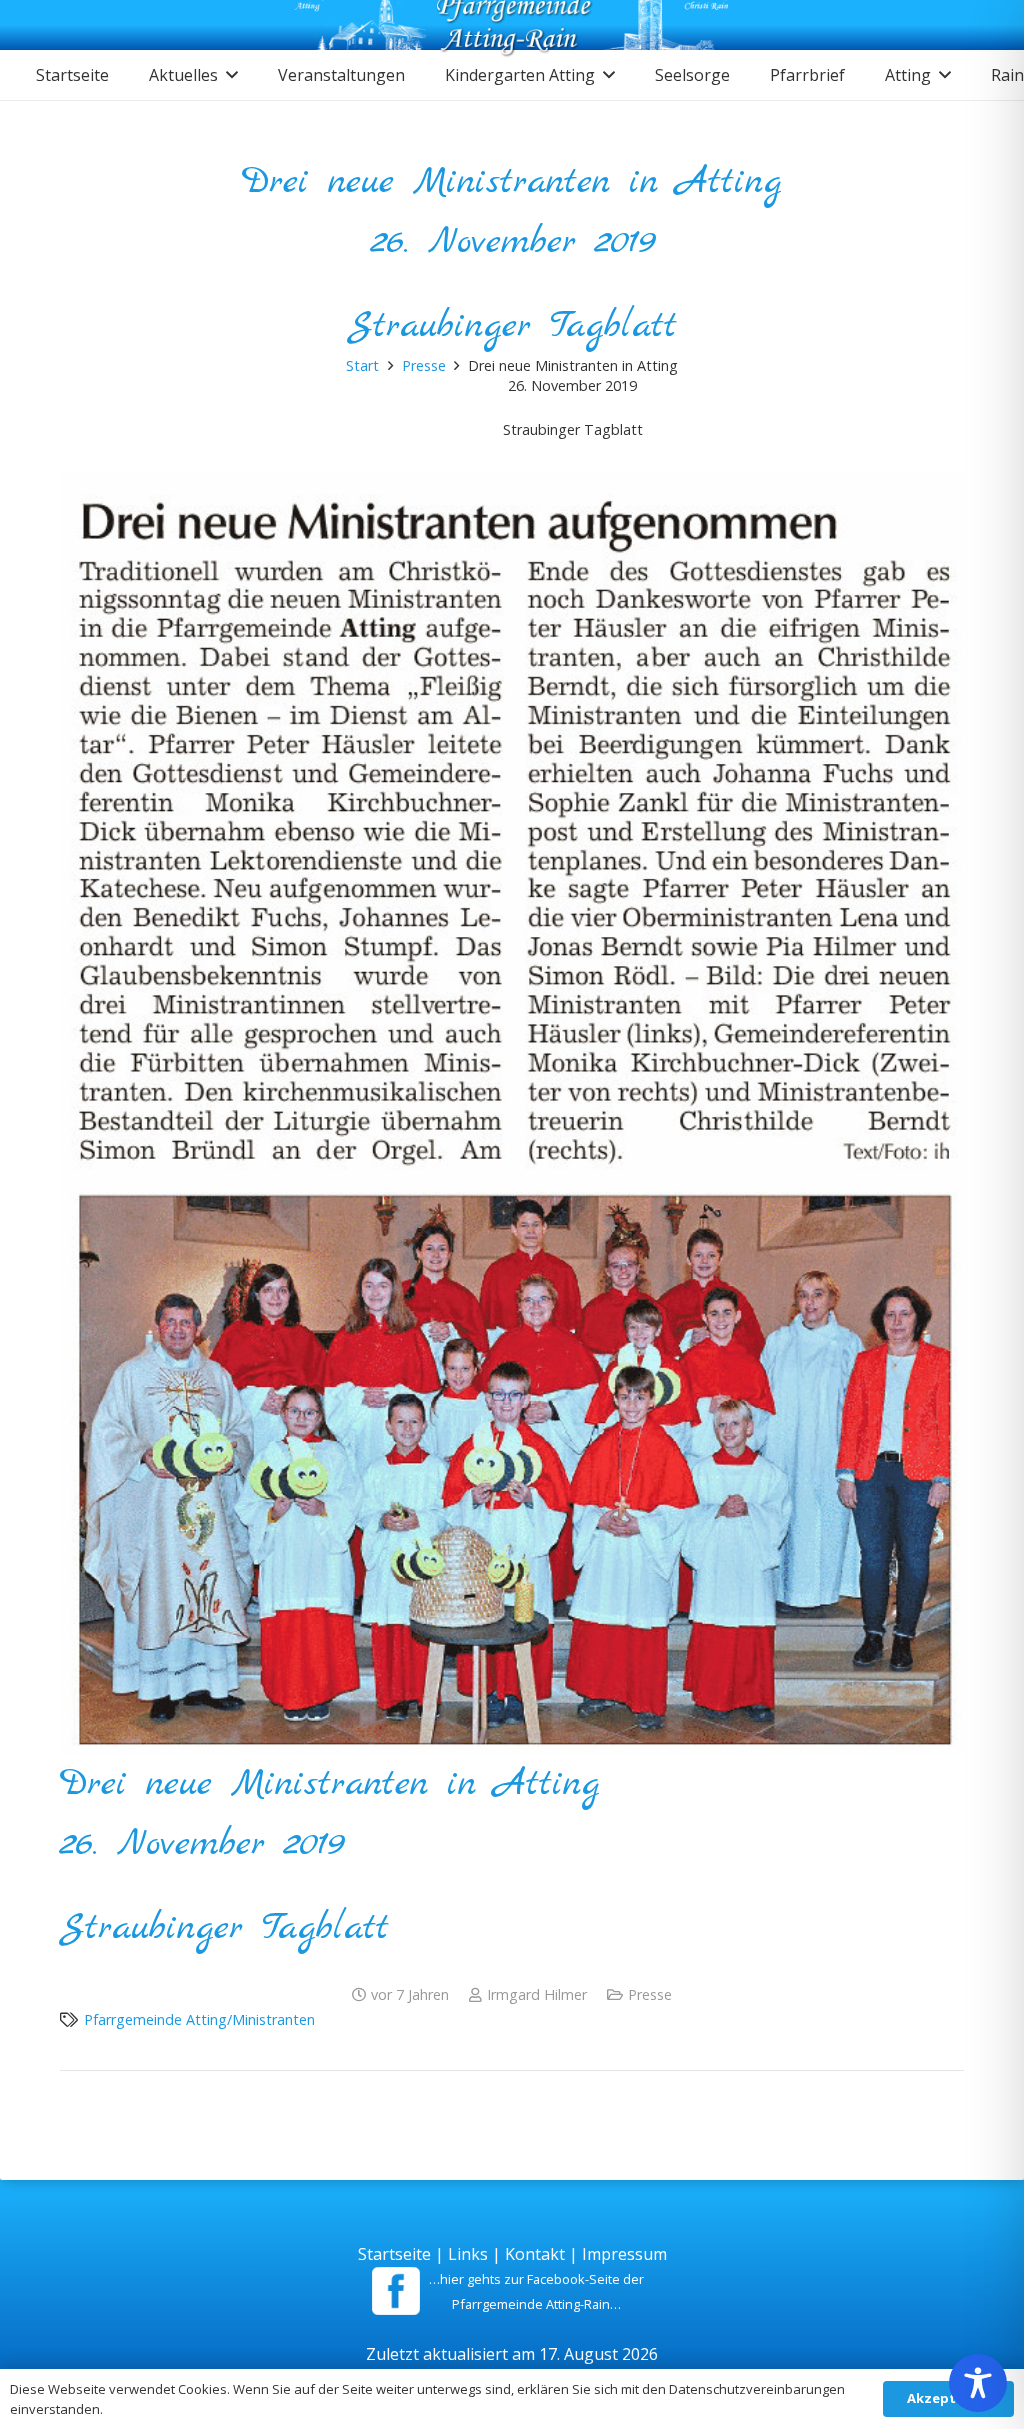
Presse (650, 1994)
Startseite (394, 2254)
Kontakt (535, 2254)
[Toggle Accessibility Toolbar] (978, 2383)
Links (468, 2254)
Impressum (624, 2254)
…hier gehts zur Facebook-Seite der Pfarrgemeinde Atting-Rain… (536, 2291)
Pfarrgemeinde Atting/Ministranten (199, 2019)
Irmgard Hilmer (537, 1994)
